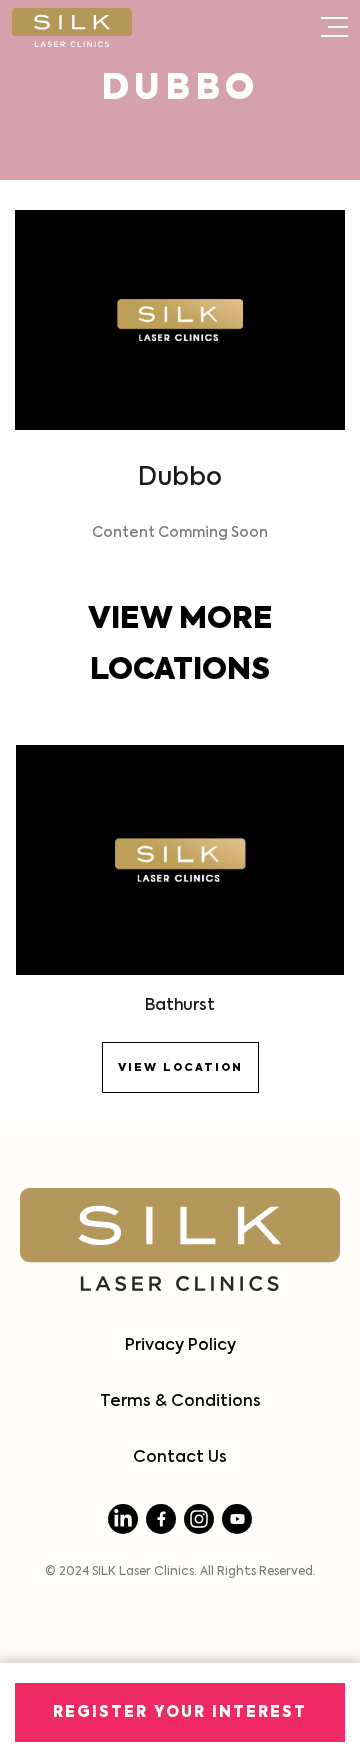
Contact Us (180, 1458)
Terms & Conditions (180, 1402)
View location (180, 1067)
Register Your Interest (180, 1712)
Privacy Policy (180, 1346)
